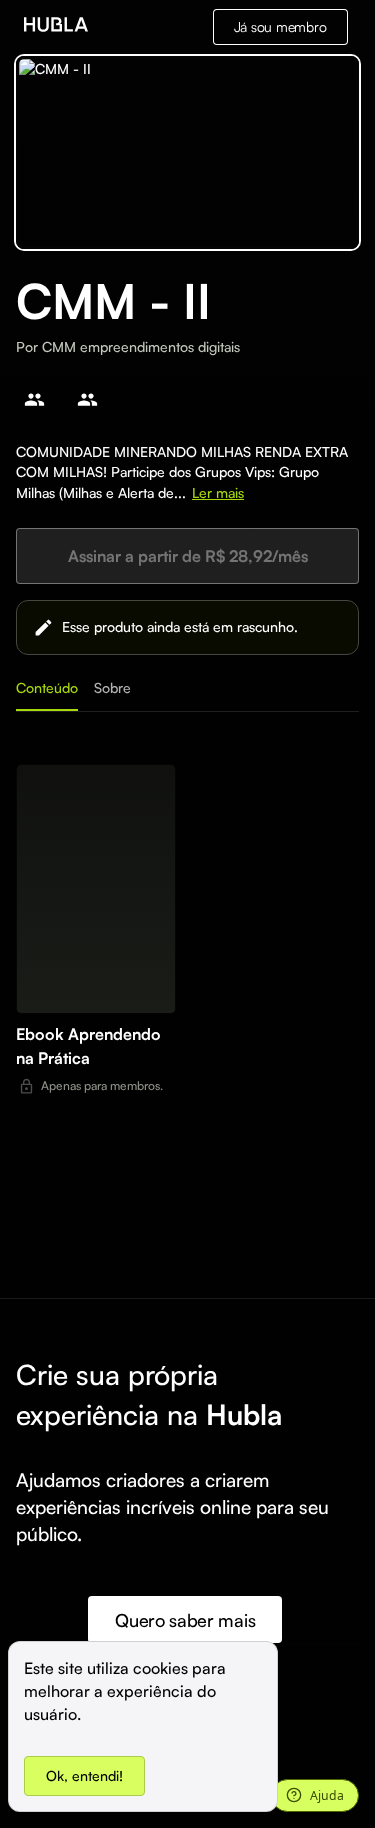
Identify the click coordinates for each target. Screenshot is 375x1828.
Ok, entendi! (84, 1775)
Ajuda (327, 1795)
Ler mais (218, 492)
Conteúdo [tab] (47, 687)
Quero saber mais (185, 1620)
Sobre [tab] (112, 687)
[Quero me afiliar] (34, 399)
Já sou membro (280, 26)
